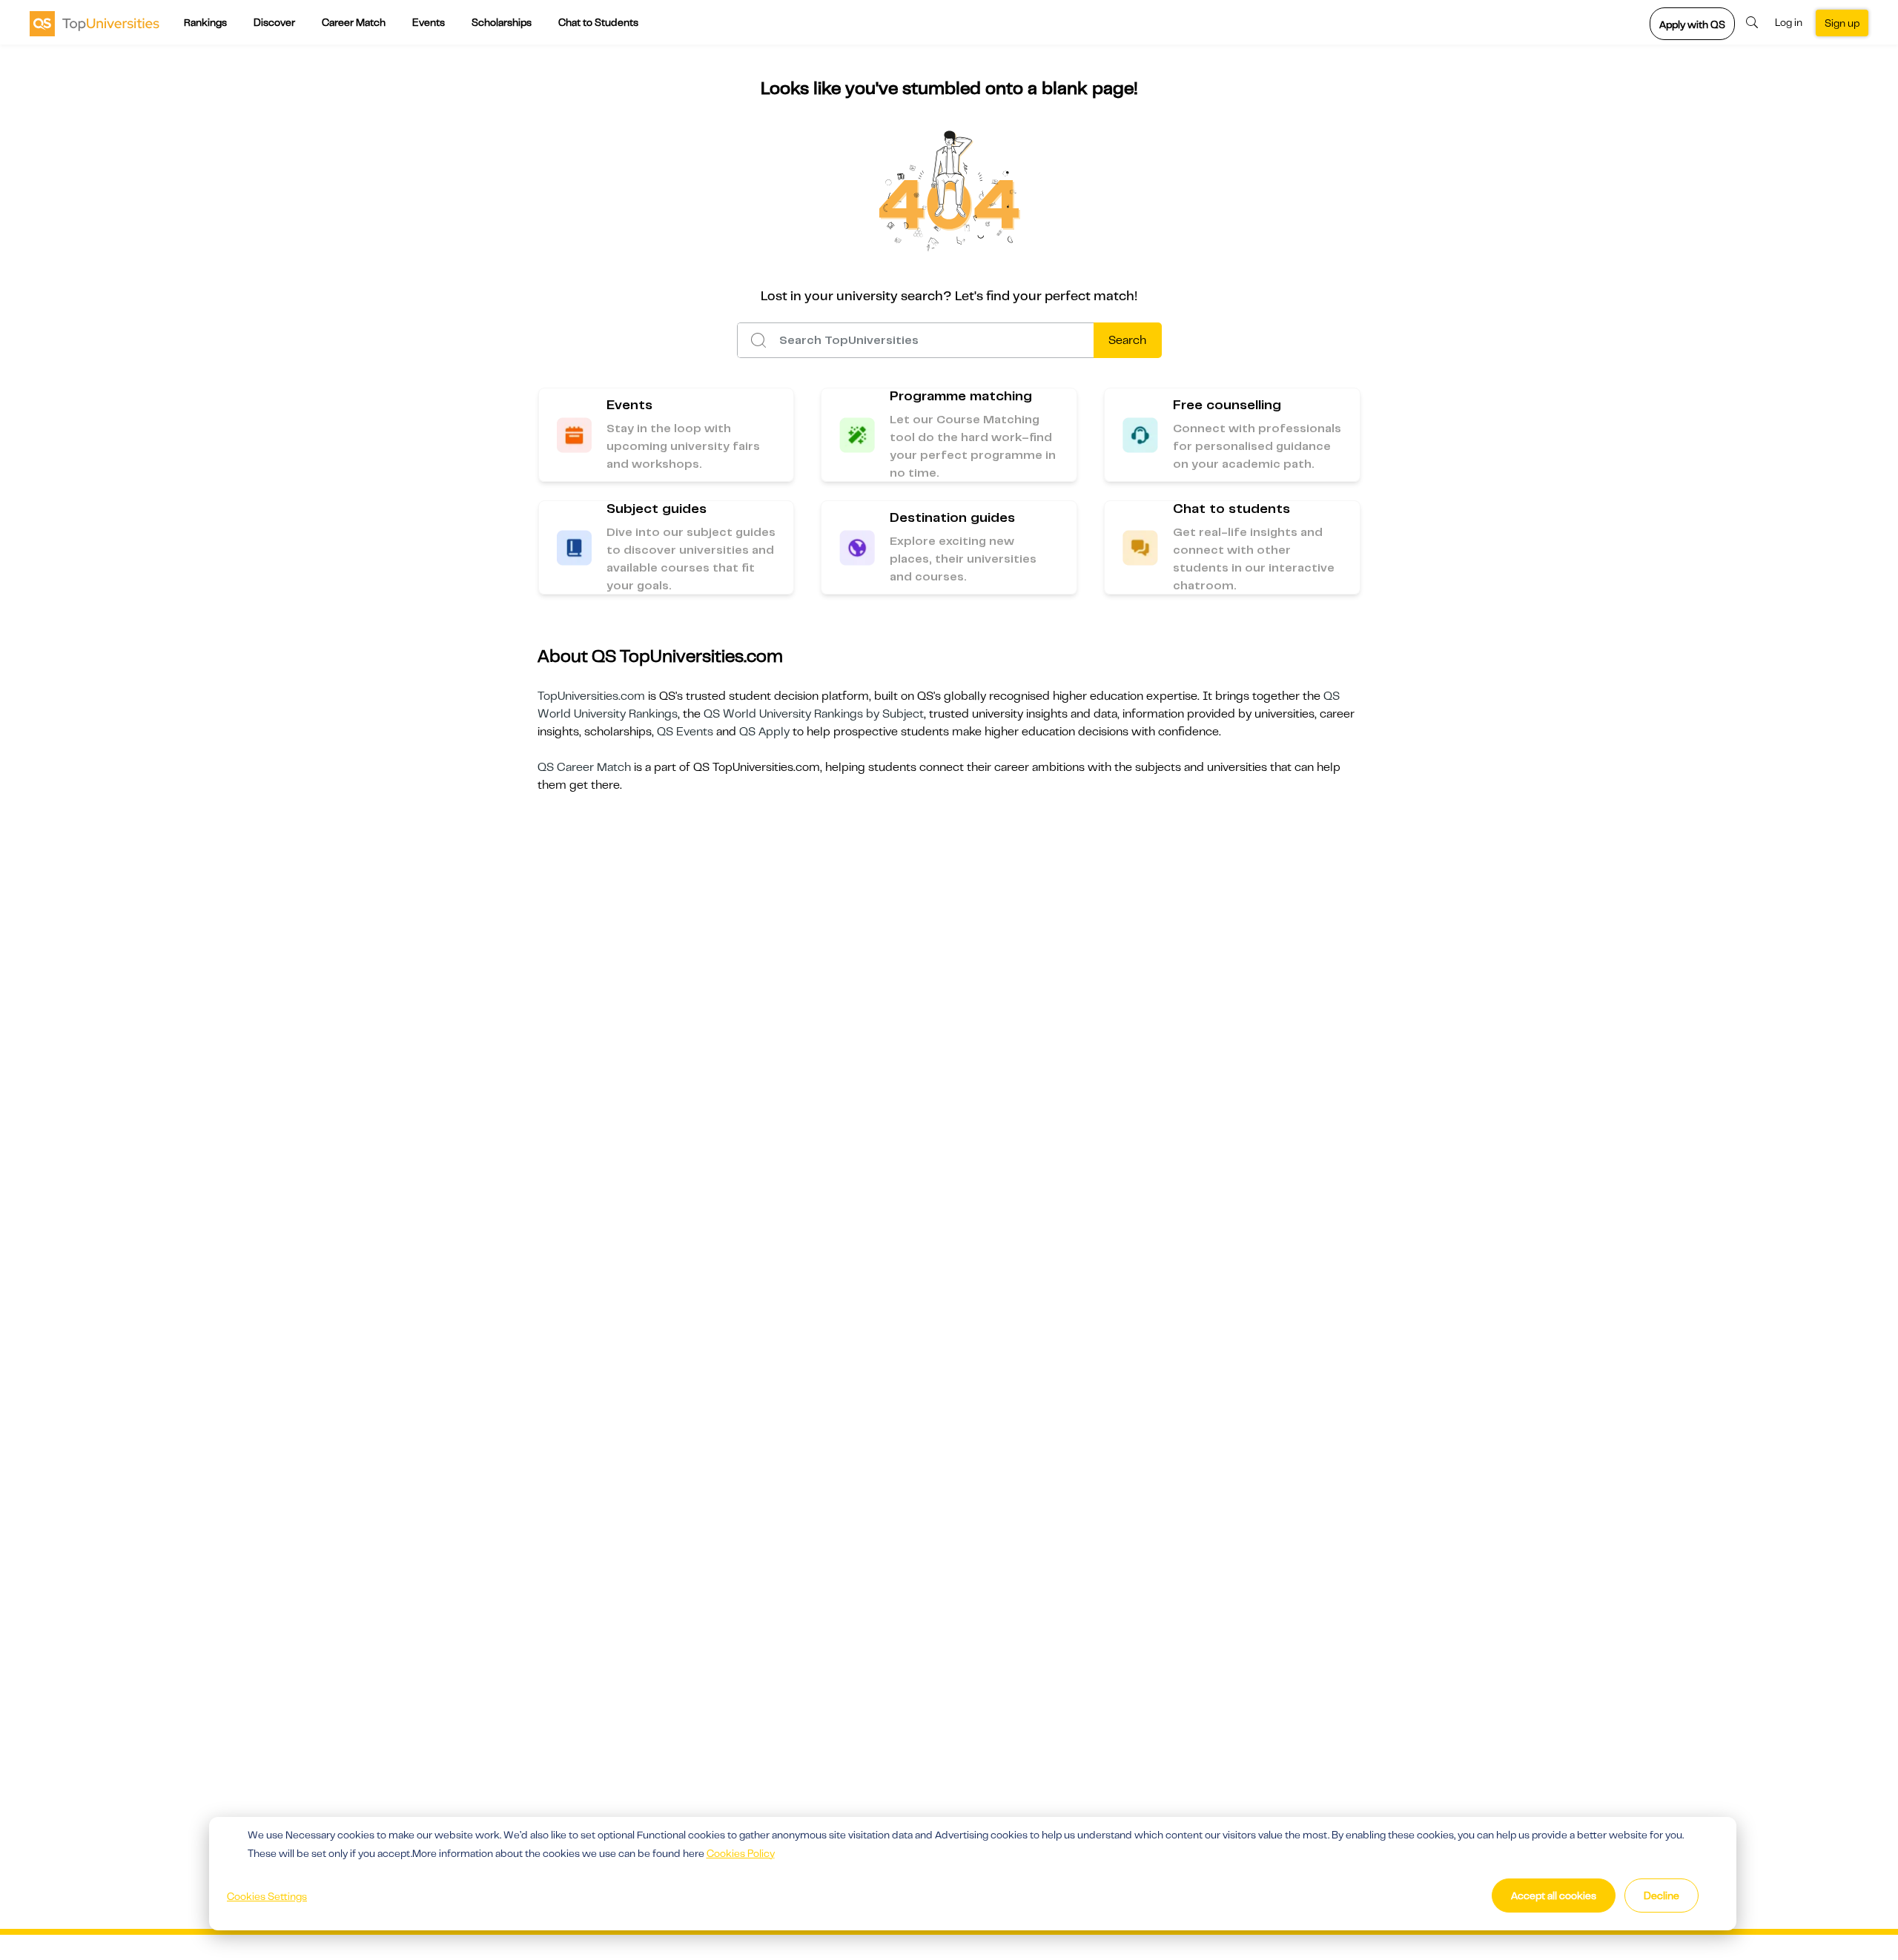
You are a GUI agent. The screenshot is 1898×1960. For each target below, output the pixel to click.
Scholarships (502, 22)
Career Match (354, 22)
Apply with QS (1692, 24)
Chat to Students (598, 22)
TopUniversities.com (591, 696)
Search (1127, 340)
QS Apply (764, 732)
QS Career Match (584, 767)
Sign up (1842, 23)
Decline (1661, 1896)
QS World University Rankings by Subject (814, 714)
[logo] (95, 23)
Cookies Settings (267, 1896)
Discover (274, 22)
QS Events (685, 732)
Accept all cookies (1554, 1896)
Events (429, 22)
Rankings (205, 22)
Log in (1789, 22)
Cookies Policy (741, 1853)
